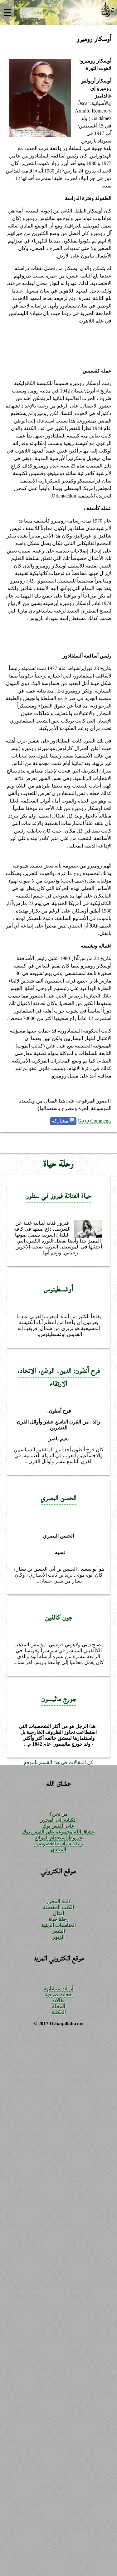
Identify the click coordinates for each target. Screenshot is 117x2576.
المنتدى (58, 1850)
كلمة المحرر (59, 1901)
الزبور (59, 1937)
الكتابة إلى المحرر (59, 1820)
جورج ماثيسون (59, 1699)
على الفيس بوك (58, 1826)
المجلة (59, 2006)
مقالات (59, 2001)
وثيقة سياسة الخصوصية (59, 1844)
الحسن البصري (59, 1498)
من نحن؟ (59, 1814)
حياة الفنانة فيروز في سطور (58, 1196)
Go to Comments (95, 1121)
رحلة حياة (59, 1164)
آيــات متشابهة (58, 1989)
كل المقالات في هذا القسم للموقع (59, 1762)
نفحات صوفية (59, 1995)
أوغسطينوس (58, 1289)
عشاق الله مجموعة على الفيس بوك (59, 1832)
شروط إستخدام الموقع (59, 1838)
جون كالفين (59, 1617)
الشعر (59, 1931)
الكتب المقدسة (58, 1907)
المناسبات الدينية (59, 1925)
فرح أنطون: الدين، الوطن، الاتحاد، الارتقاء (58, 1377)
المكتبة (59, 2012)
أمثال (58, 1913)
